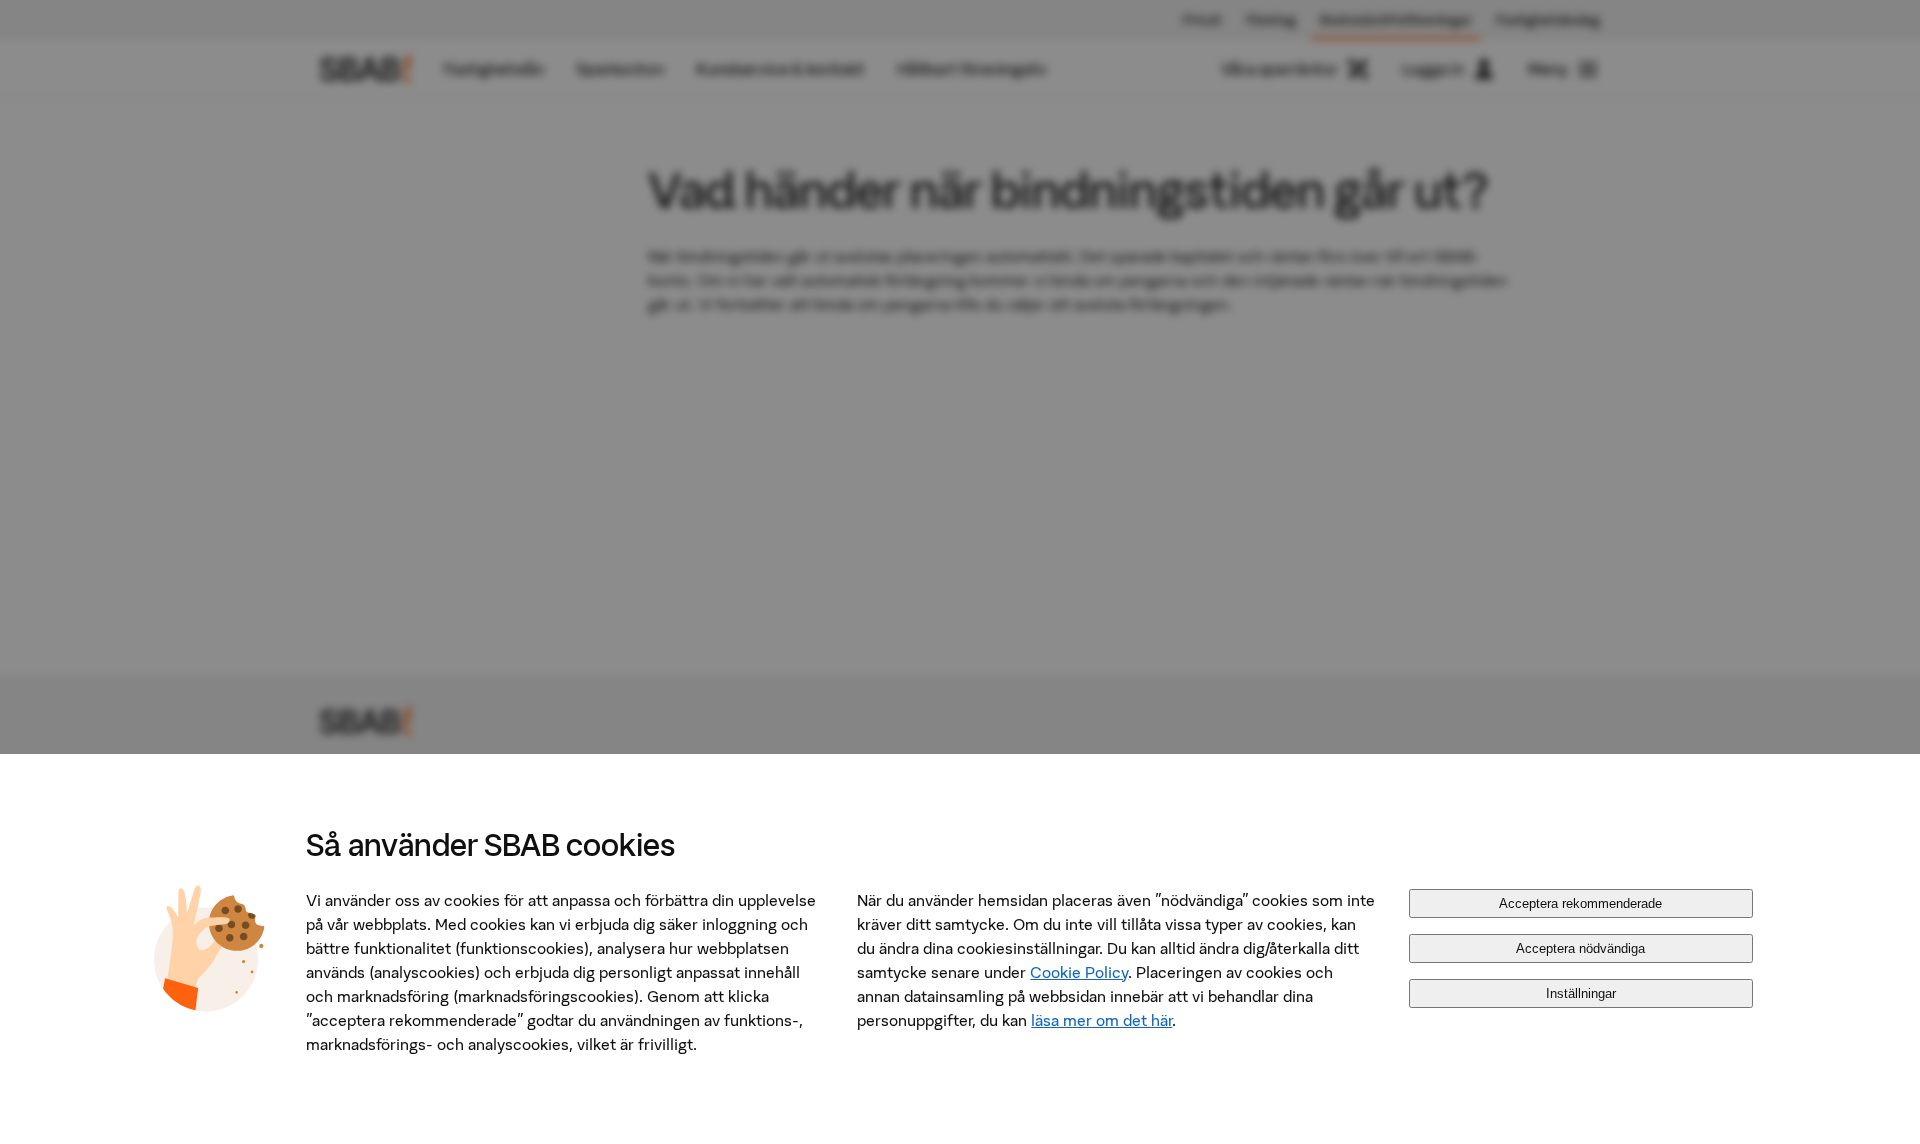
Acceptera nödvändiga (1580, 948)
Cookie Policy (1079, 972)
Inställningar (1581, 993)
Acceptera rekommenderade (1580, 903)
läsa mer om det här (1101, 1020)
